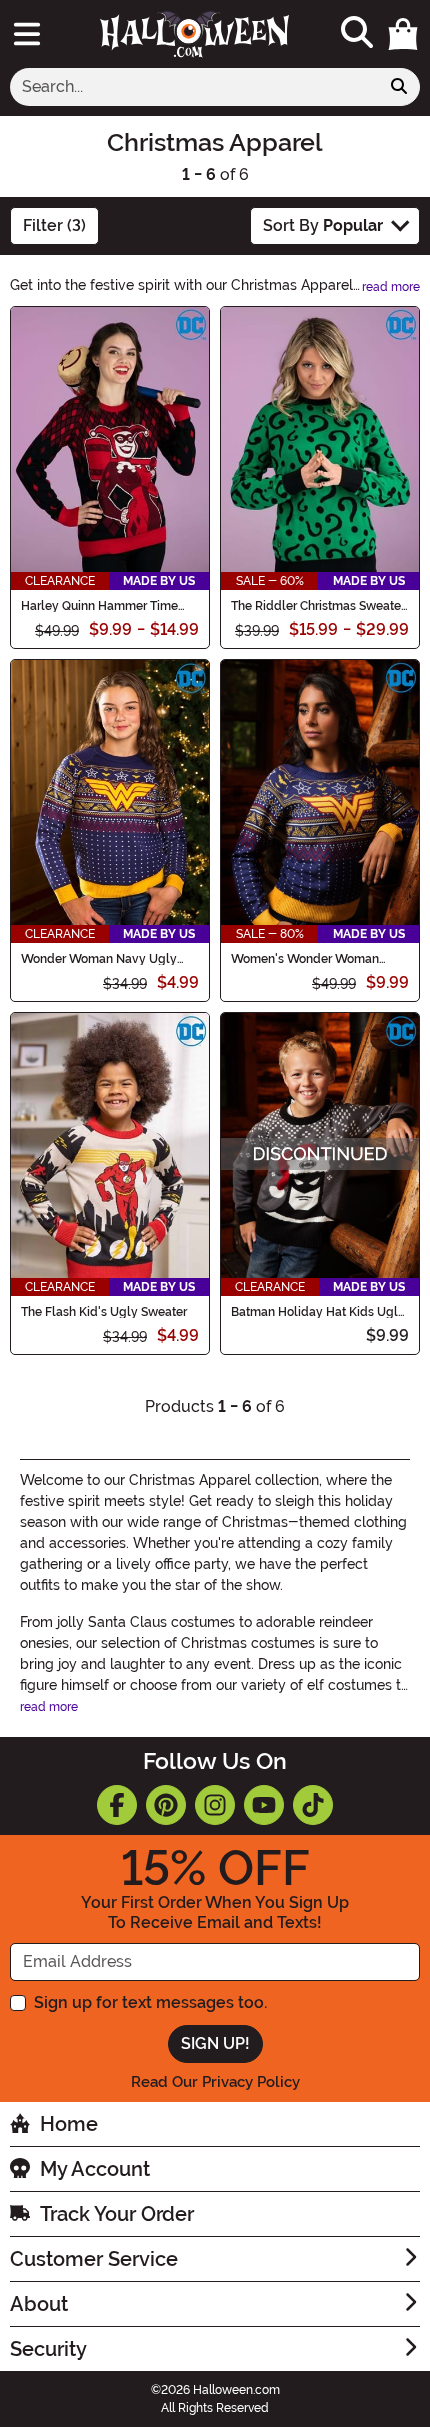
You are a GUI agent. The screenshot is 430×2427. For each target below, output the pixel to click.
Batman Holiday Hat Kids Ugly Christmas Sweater (318, 1312)
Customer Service (94, 2259)
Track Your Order (117, 2214)
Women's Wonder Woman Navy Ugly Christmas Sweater (315, 959)
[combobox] (194, 87)
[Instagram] (215, 1805)
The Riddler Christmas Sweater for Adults (318, 606)
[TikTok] (313, 1805)
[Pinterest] (166, 1805)
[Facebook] (117, 1805)
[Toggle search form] (357, 33)
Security (48, 2349)
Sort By (323, 225)
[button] (403, 34)
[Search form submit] (399, 87)
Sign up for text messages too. (150, 2002)
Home (69, 2124)
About (39, 2304)
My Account (95, 2169)
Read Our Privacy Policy (215, 2082)
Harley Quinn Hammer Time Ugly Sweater (99, 606)
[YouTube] (264, 1805)
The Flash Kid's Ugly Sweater (104, 1312)
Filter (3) (54, 225)
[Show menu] (27, 34)
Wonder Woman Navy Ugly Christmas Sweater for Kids (99, 959)
